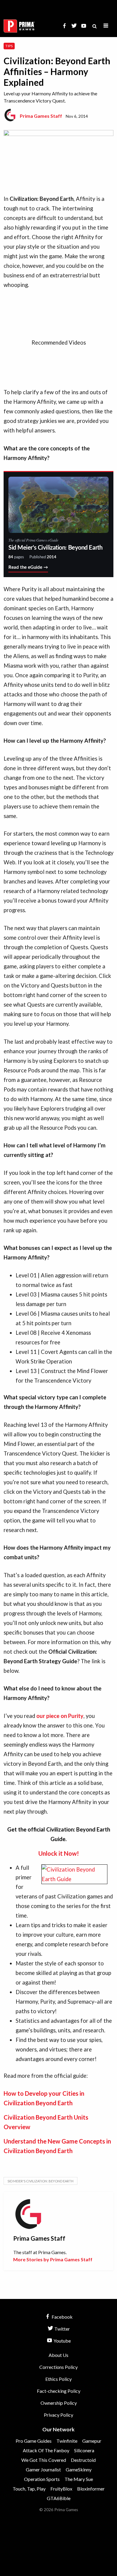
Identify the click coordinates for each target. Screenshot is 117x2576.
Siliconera (84, 2450)
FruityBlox (61, 2489)
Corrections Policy (58, 2367)
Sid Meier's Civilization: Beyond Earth (40, 2181)
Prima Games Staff (41, 116)
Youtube (62, 2341)
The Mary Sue (79, 2479)
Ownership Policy (59, 2403)
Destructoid (83, 2460)
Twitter (62, 2329)
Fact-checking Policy (59, 2391)
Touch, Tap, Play (29, 2489)
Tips (9, 46)
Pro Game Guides (34, 2441)
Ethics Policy (58, 2379)
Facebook (62, 2317)
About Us (58, 2355)
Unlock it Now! (59, 1853)
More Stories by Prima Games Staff (53, 2259)
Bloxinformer (91, 2489)
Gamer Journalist (43, 2469)
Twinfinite (67, 2441)
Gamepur (92, 2441)
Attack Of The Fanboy (46, 2450)
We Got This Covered (44, 2460)
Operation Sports (42, 2479)
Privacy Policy (58, 2415)
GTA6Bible (59, 2498)
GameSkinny (79, 2469)
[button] (106, 26)
